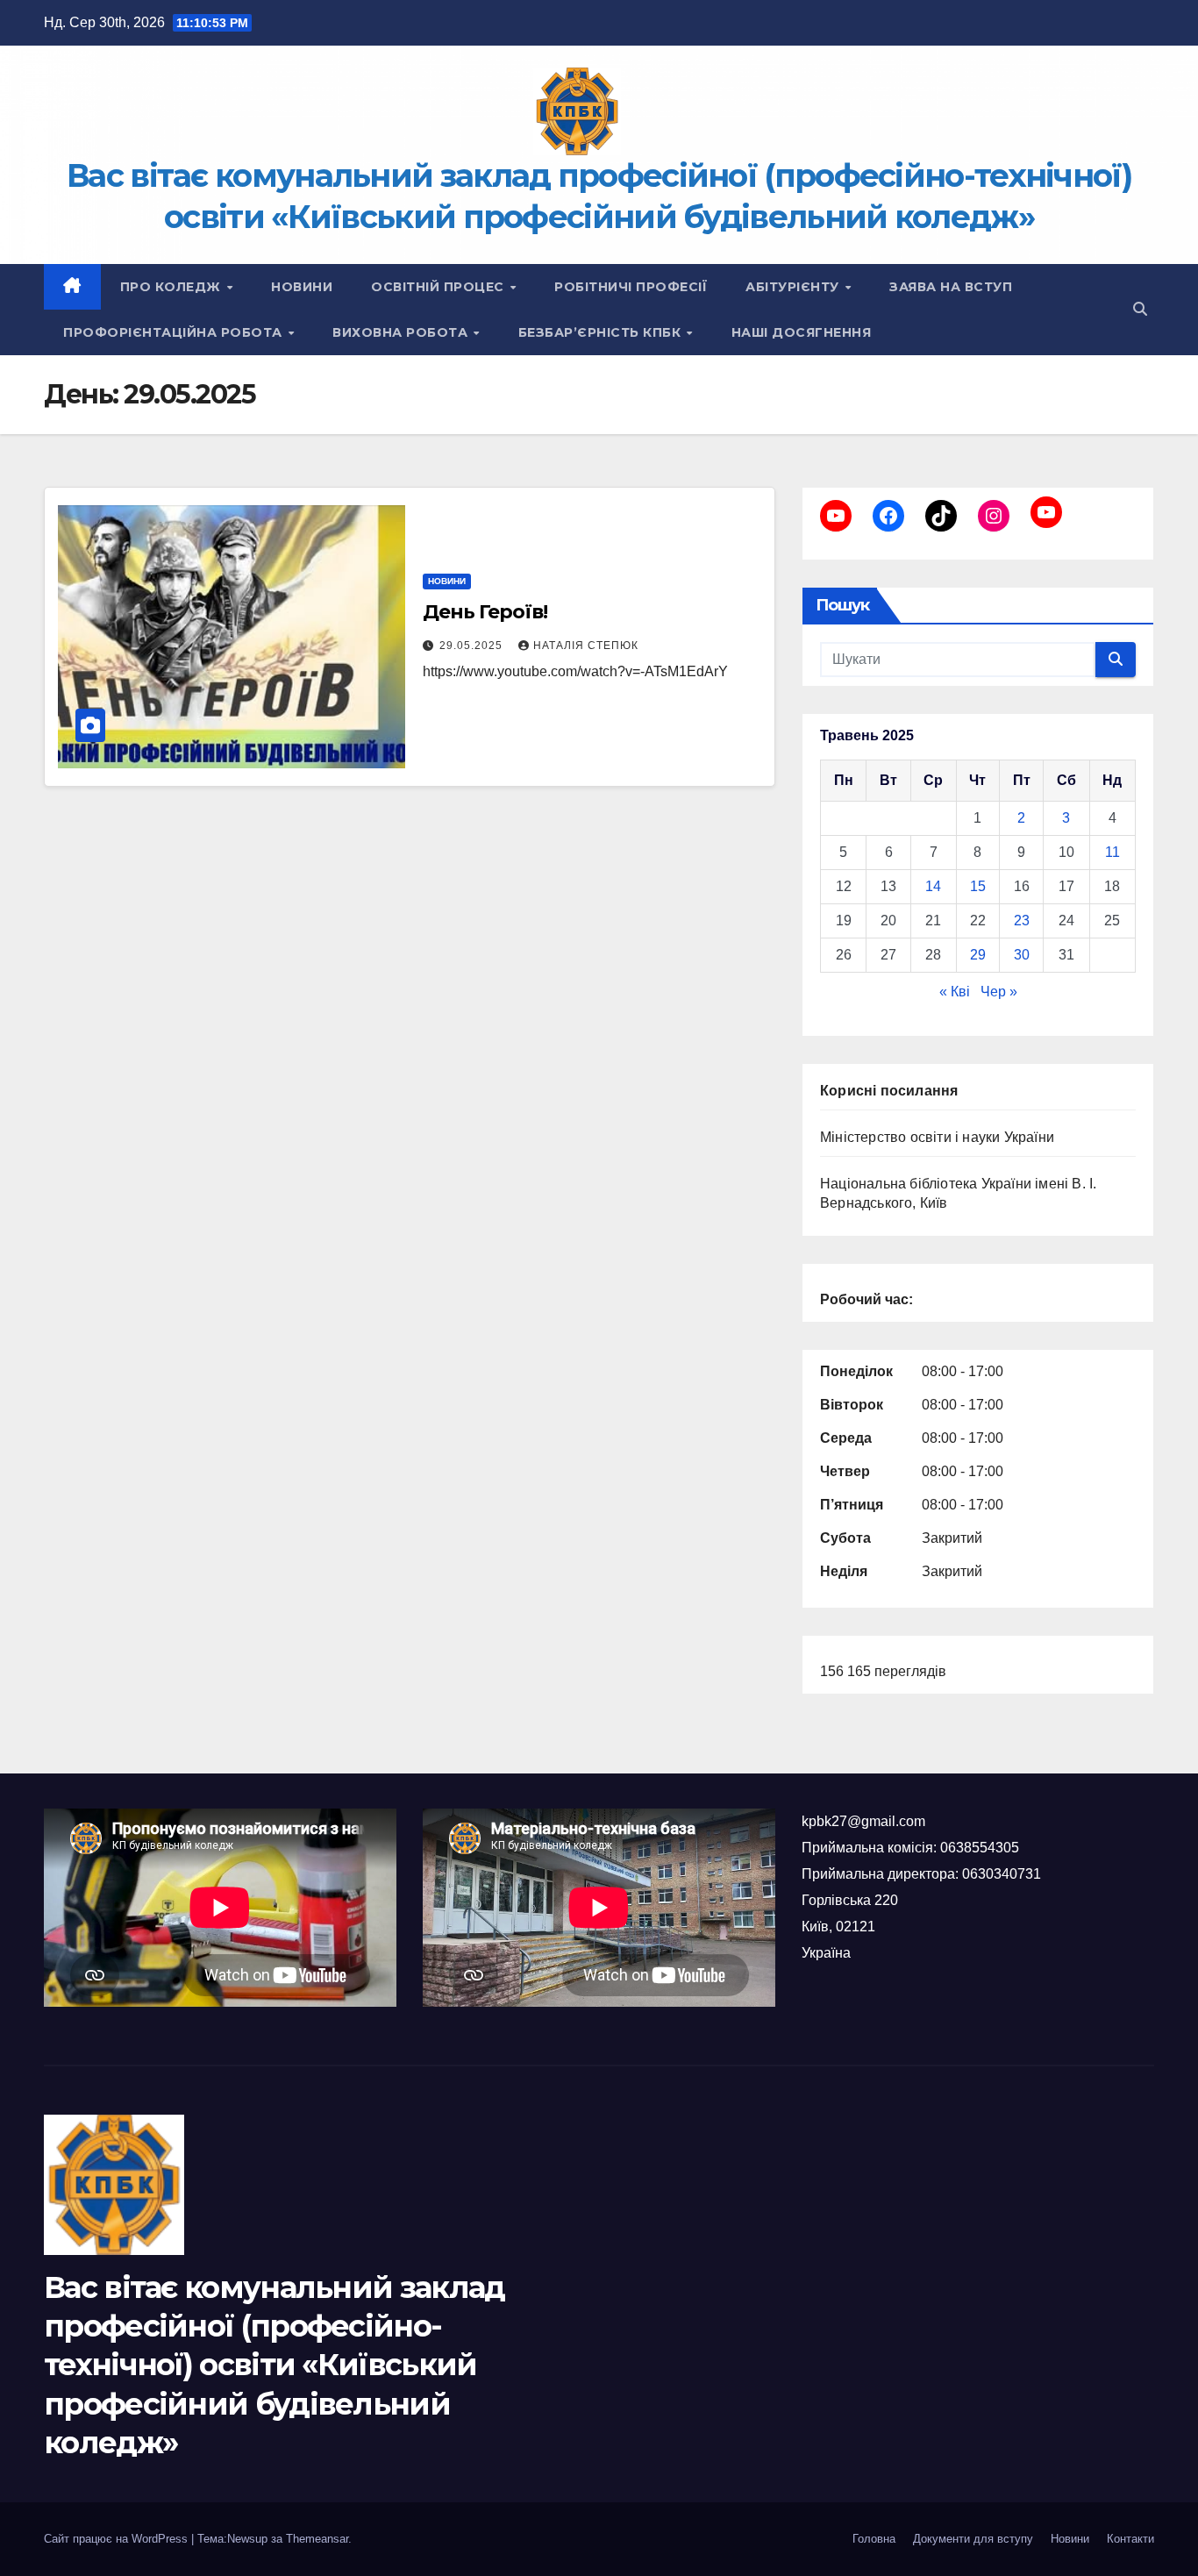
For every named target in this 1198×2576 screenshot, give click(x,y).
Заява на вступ (951, 287)
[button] (1140, 309)
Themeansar (317, 2539)
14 (933, 886)
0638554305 (980, 1848)
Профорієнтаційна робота (175, 332)
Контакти (1130, 2539)
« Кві (955, 992)
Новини (302, 287)
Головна (874, 2539)
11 (1112, 852)
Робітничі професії (631, 287)
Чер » (999, 992)
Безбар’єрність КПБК (602, 332)
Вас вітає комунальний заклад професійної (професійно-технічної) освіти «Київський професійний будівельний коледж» (274, 2365)
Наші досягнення (802, 332)
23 (1022, 921)
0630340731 (1002, 1874)
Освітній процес (439, 287)
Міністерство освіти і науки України (937, 1137)
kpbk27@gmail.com (863, 1821)
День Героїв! (485, 612)
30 (1022, 955)
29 (978, 955)
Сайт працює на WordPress (118, 2539)
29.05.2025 (473, 646)
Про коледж (173, 287)
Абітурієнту (794, 287)
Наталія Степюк (586, 646)
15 (978, 886)
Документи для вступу (973, 2539)
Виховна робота (402, 332)
